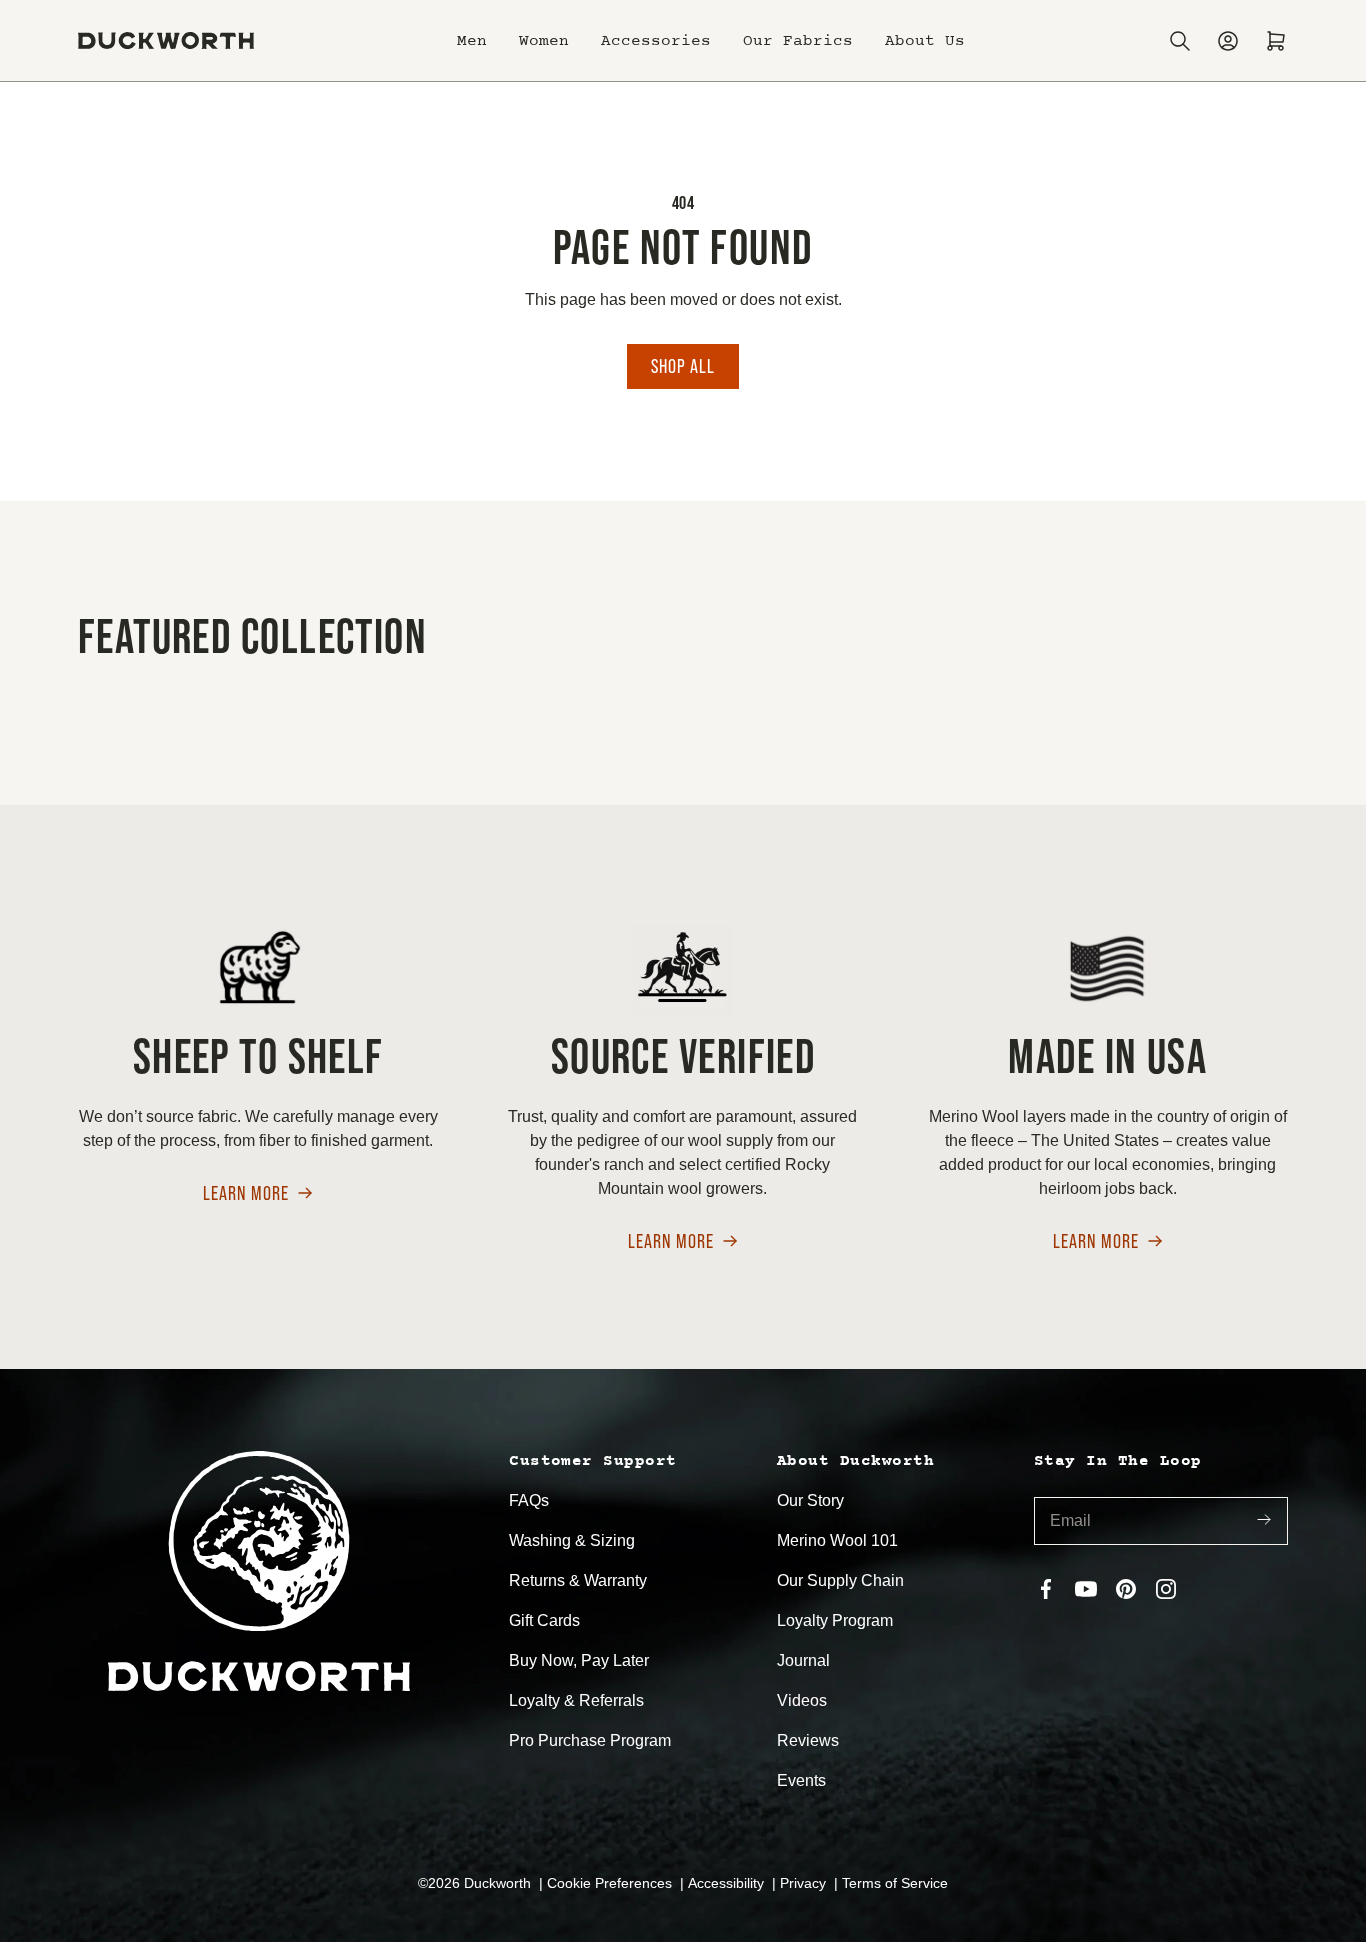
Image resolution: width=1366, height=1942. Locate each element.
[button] (472, 41)
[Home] (166, 40)
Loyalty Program (835, 1620)
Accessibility (728, 1883)
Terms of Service (895, 1883)
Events (801, 1780)
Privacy (805, 1883)
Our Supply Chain (840, 1580)
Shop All (683, 366)
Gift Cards (544, 1620)
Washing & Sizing (572, 1540)
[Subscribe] (1264, 1521)
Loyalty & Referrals (576, 1700)
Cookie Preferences (611, 1883)
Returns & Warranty (578, 1580)
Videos (802, 1700)
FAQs (529, 1500)
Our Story (810, 1500)
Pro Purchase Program (590, 1740)
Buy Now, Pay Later (579, 1660)
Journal (803, 1660)
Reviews (808, 1740)
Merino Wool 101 (837, 1540)
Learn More (246, 1194)
